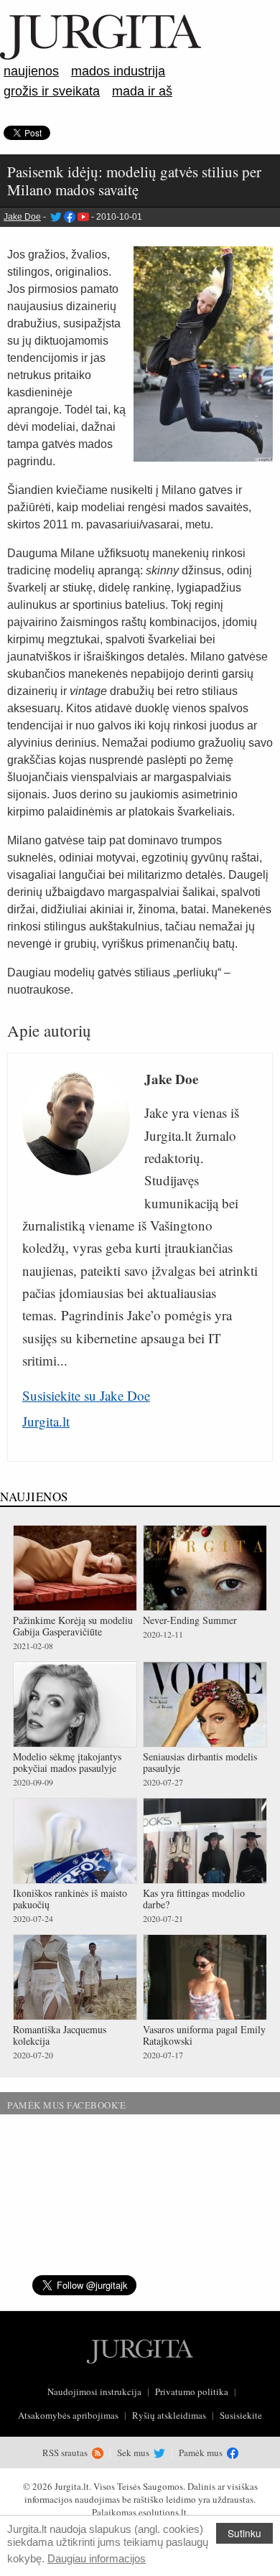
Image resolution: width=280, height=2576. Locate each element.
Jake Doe (22, 217)
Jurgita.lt (46, 1421)
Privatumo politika (192, 2391)
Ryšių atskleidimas (169, 2415)
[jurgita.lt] (101, 57)
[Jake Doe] (55, 217)
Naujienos (31, 71)
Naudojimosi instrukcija (94, 2391)
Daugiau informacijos (97, 2558)
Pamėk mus (202, 2453)
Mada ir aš (142, 91)
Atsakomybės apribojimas (68, 2415)
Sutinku (244, 2533)
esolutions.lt (163, 2512)
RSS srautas (66, 2453)
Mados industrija (118, 71)
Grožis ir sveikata (52, 91)
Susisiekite (241, 2415)
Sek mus (134, 2453)
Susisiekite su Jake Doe (86, 1395)
